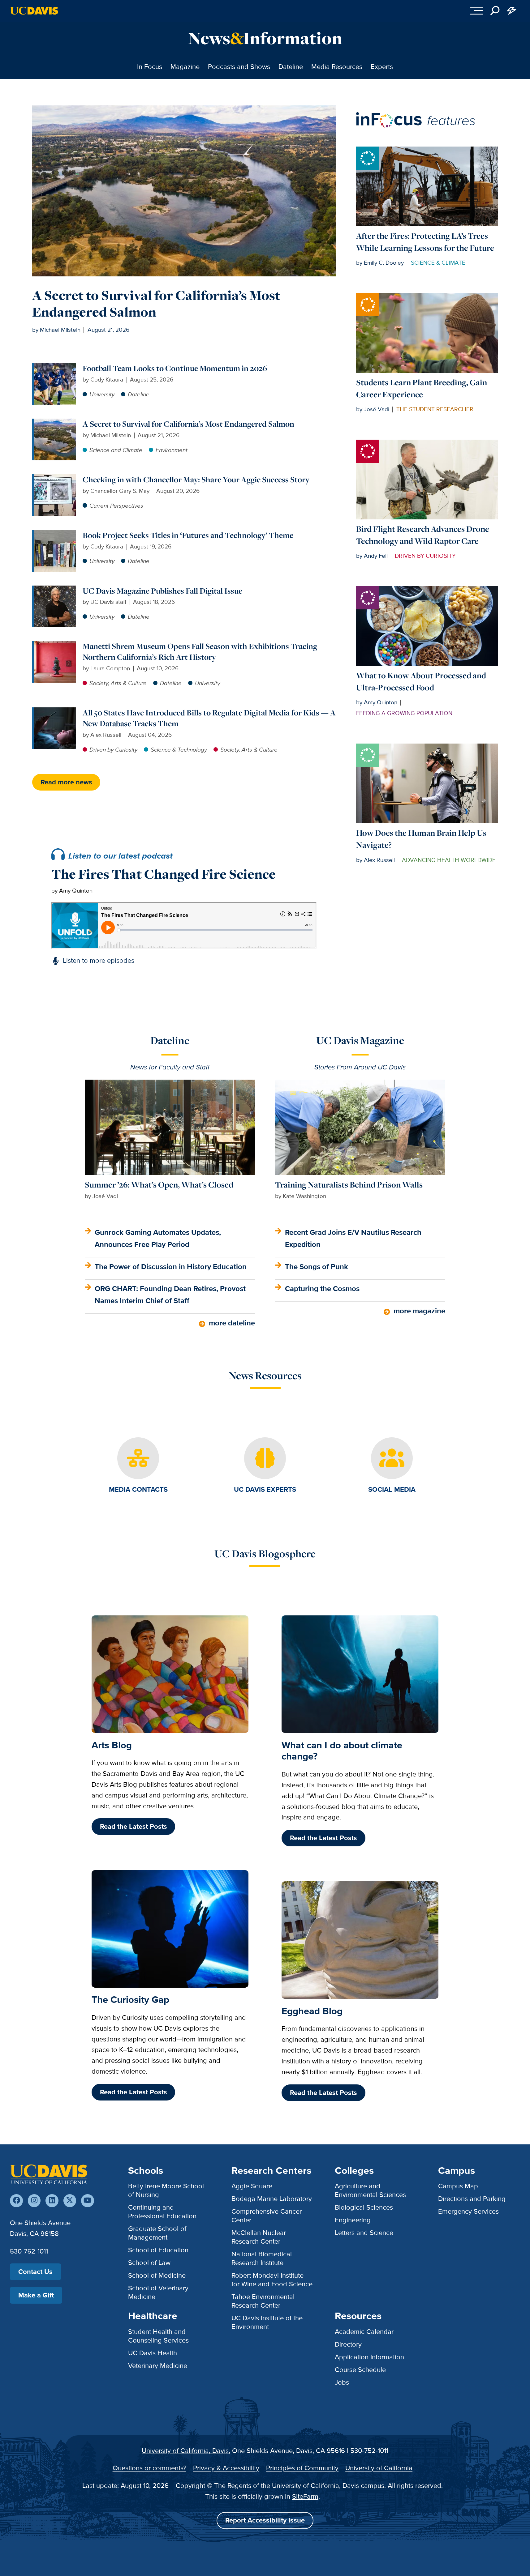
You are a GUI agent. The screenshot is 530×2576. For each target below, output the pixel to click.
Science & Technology (179, 750)
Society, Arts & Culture (118, 683)
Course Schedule (360, 2370)
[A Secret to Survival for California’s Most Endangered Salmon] (55, 423)
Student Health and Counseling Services (158, 2336)
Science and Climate (116, 450)
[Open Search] (495, 11)
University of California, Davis (185, 2451)
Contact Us (35, 2272)
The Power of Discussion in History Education (171, 1267)
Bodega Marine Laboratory (272, 2199)
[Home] (49, 2174)
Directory (348, 2344)
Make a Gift (36, 2295)
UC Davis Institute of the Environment (267, 2322)
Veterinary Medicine (158, 2366)
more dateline (232, 1323)
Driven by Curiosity (113, 750)
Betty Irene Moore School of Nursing (166, 2190)
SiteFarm (305, 2496)
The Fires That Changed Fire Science (164, 874)
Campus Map (458, 2186)
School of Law (149, 2263)
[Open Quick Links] (512, 11)
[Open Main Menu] (477, 11)
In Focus (150, 67)
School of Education (158, 2250)
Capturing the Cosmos (322, 1288)
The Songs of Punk (317, 1267)
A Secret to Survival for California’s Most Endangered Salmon (156, 303)
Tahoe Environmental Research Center (263, 2301)
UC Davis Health (153, 2353)
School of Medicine (157, 2275)
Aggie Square (252, 2186)
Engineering (353, 2220)
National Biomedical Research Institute (262, 2258)
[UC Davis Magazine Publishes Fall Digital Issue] (55, 590)
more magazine (419, 1311)
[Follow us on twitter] (70, 2201)
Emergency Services (468, 2211)
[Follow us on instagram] (34, 2201)
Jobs (342, 2382)
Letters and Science (364, 2233)
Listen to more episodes (99, 960)
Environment (172, 450)
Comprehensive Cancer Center (267, 2216)
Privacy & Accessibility (226, 2468)
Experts (382, 67)
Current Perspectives (116, 506)
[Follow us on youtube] (87, 2201)
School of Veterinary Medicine (158, 2292)
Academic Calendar (364, 2332)
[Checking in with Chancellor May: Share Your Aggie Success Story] (55, 478)
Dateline (291, 67)
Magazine (185, 67)
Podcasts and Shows (239, 67)
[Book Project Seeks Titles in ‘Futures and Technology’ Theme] (55, 534)
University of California (379, 2468)
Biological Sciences (364, 2207)
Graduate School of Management (157, 2233)
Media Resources (337, 67)
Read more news (66, 782)
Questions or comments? (149, 2468)
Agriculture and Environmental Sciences (370, 2190)
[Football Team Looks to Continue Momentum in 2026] (55, 367)
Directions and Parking (472, 2199)
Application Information (369, 2357)
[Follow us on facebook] (16, 2201)
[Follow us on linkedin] (52, 2201)
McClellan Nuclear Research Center (259, 2237)
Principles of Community (302, 2468)
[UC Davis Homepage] (34, 11)
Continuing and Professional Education (162, 2212)
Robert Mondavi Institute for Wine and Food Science (272, 2280)
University (102, 394)
